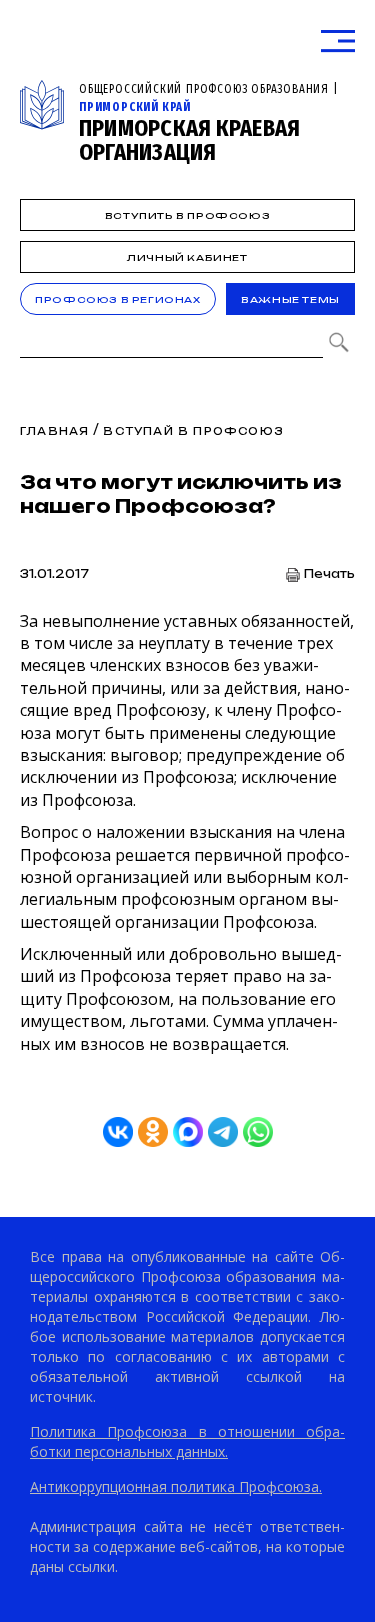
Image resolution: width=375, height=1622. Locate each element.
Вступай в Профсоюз (193, 431)
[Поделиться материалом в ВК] (118, 1132)
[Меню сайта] (338, 41)
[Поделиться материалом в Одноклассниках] (153, 1132)
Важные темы (290, 299)
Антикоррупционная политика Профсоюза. (176, 1486)
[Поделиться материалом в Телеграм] (223, 1132)
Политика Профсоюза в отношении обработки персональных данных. (187, 1441)
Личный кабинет (187, 257)
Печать (329, 574)
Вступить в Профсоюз (187, 215)
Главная (54, 431)
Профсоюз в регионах (117, 299)
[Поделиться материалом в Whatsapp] (258, 1132)
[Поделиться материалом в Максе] (188, 1132)
